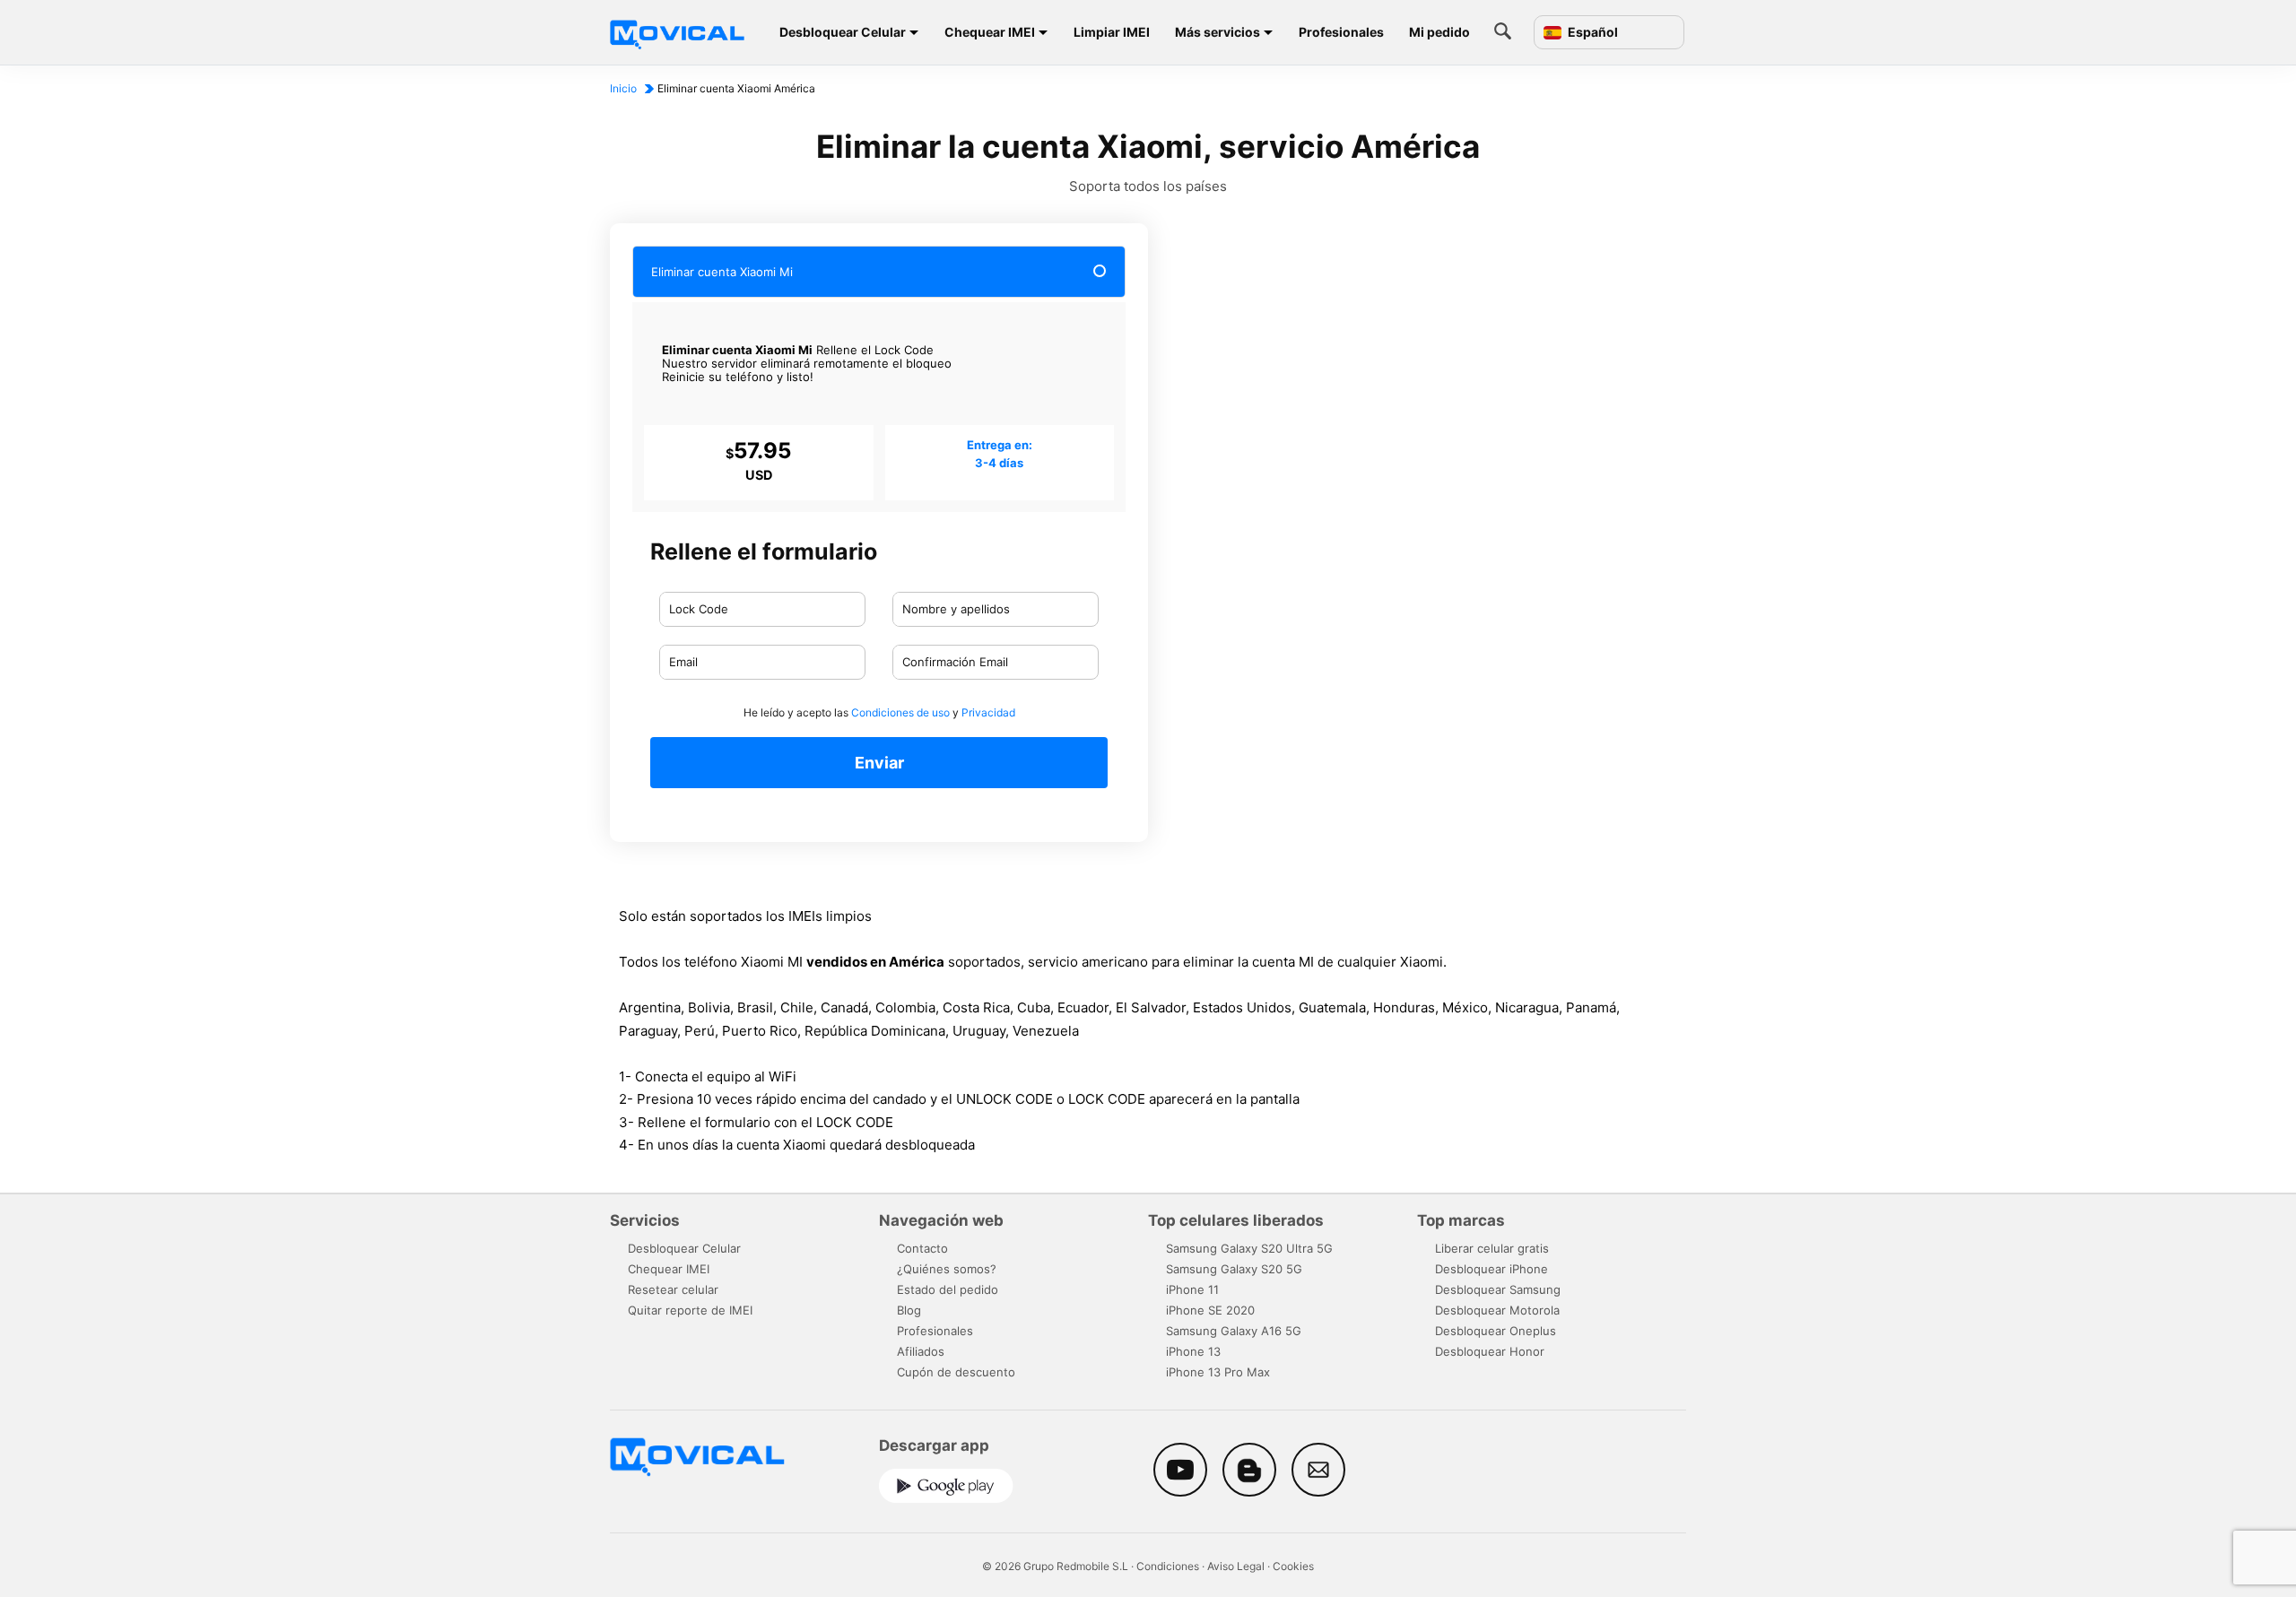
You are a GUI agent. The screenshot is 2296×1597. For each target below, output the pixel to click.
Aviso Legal (1236, 1566)
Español (1592, 32)
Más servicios (1218, 32)
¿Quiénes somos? (947, 1269)
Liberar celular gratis (1492, 1248)
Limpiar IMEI (1112, 32)
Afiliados (921, 1351)
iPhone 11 (1192, 1289)
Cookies (1293, 1566)
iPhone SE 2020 (1210, 1310)
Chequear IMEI (990, 32)
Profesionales (1341, 32)
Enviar (879, 763)
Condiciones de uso (900, 712)
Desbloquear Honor (1490, 1351)
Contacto (922, 1248)
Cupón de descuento (956, 1372)
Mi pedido (1439, 32)
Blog (909, 1310)
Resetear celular (673, 1289)
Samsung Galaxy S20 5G (1234, 1269)
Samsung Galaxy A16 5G (1234, 1331)
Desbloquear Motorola (1497, 1310)
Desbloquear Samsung (1498, 1289)
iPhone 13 (1193, 1351)
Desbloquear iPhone (1492, 1269)
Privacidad (988, 712)
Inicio (623, 88)
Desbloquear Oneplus (1496, 1331)
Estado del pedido (948, 1289)
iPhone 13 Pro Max (1218, 1372)
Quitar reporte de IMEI (690, 1310)
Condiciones (1168, 1566)
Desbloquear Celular (843, 32)
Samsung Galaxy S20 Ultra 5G (1249, 1248)
